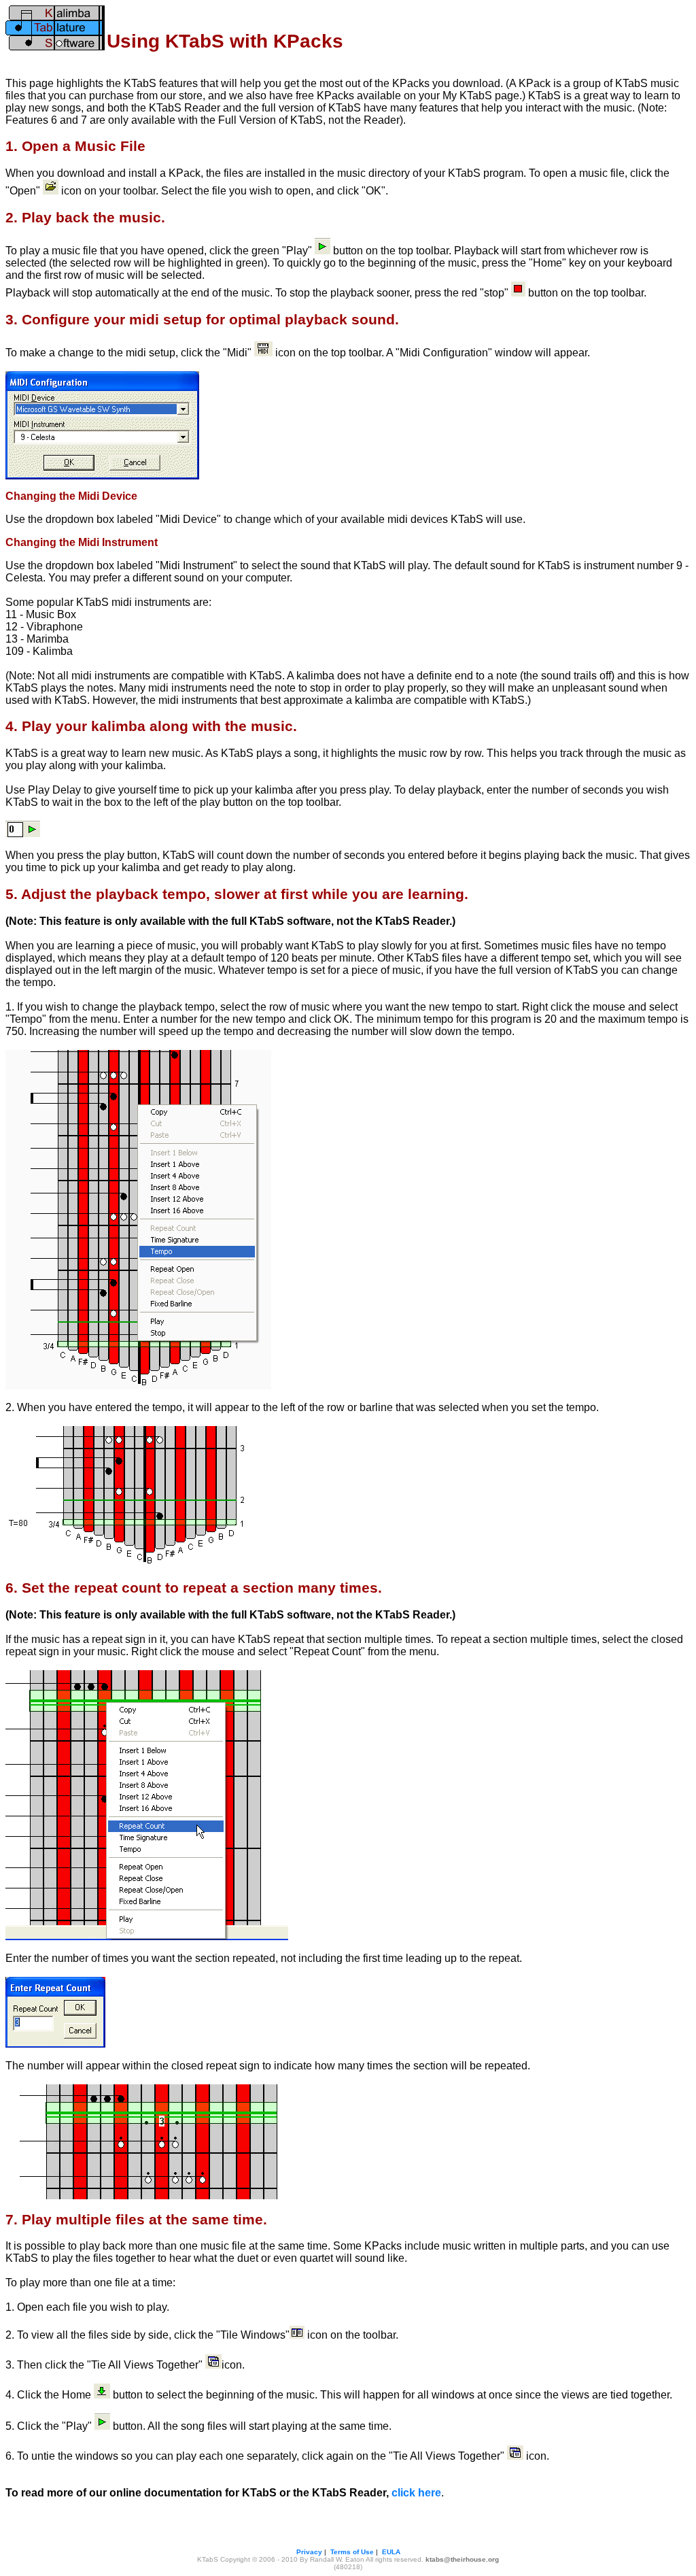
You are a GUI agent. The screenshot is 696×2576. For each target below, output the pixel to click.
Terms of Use (352, 2552)
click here (416, 2493)
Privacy (309, 2552)
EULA (391, 2552)
